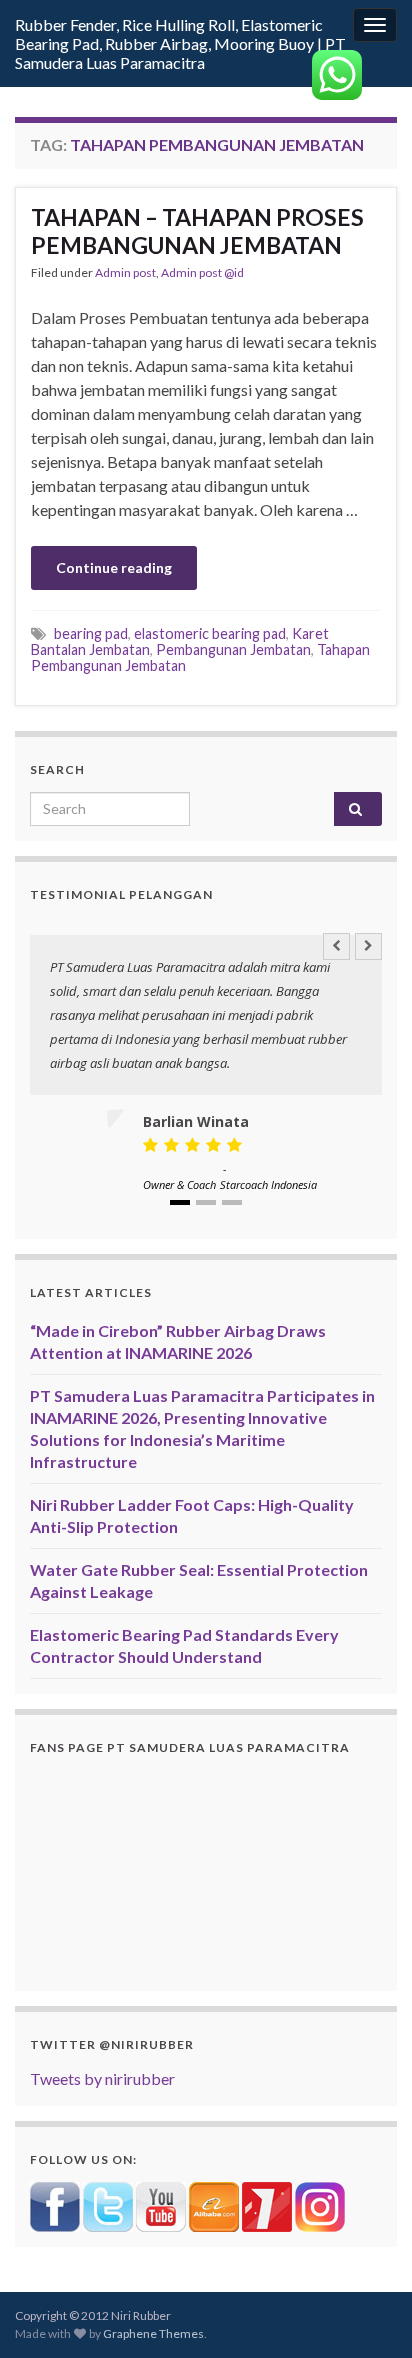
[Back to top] (367, 2313)
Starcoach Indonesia (268, 1184)
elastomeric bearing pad (210, 633)
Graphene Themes (153, 2333)
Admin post (125, 272)
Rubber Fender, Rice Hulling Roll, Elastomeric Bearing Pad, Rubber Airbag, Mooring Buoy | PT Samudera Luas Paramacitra (180, 43)
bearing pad (91, 633)
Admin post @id (202, 272)
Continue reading (114, 567)
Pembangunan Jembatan (233, 649)
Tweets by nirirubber (102, 2078)
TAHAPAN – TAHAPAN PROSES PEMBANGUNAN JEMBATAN (197, 231)
